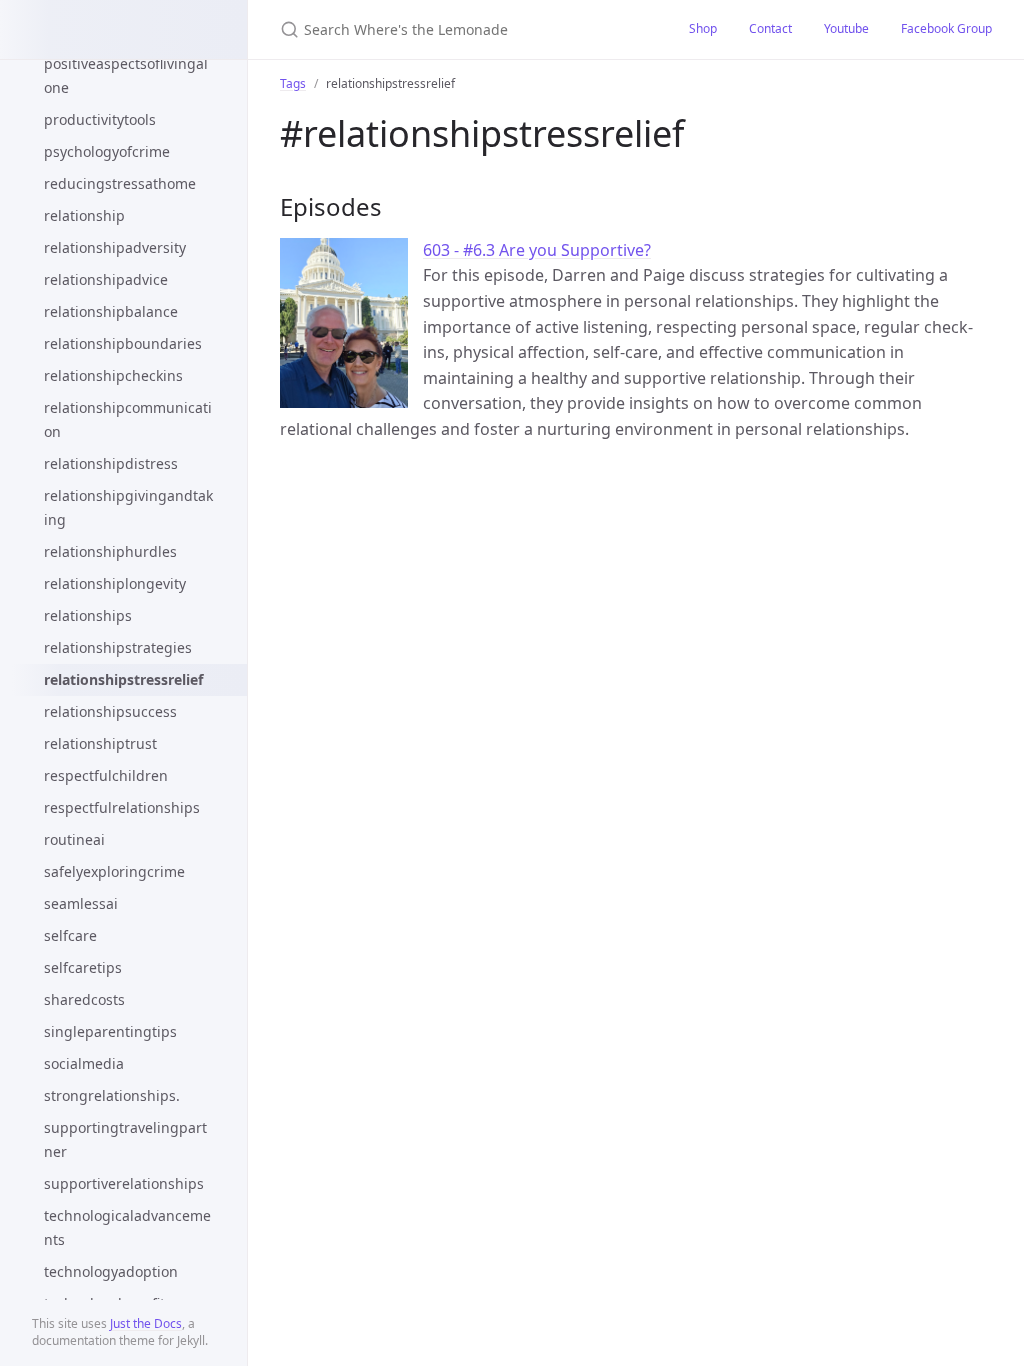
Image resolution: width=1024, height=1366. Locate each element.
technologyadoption (111, 1271)
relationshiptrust (100, 743)
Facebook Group (946, 28)
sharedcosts (84, 999)
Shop (703, 28)
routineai (74, 839)
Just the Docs (146, 1323)
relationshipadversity (115, 247)
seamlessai (81, 903)
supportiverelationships (124, 1183)
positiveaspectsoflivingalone (126, 75)
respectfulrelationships (122, 807)
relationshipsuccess (110, 711)
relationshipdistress (111, 463)
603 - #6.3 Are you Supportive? (537, 250)
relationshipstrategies (118, 647)
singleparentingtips (110, 1031)
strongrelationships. (112, 1095)
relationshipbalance (111, 311)
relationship (84, 215)
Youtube (846, 28)
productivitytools (100, 119)
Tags (293, 83)
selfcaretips (83, 967)
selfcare (70, 935)
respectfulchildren (106, 775)
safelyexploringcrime (114, 871)
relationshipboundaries (123, 343)
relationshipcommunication (128, 419)
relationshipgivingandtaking (128, 507)
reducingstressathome (120, 183)
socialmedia (84, 1063)
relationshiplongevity (115, 583)
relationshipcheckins (113, 375)
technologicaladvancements (127, 1227)
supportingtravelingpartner (125, 1139)
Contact (770, 28)
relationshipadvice (106, 279)
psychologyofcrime (107, 151)
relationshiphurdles (110, 551)
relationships (88, 615)
